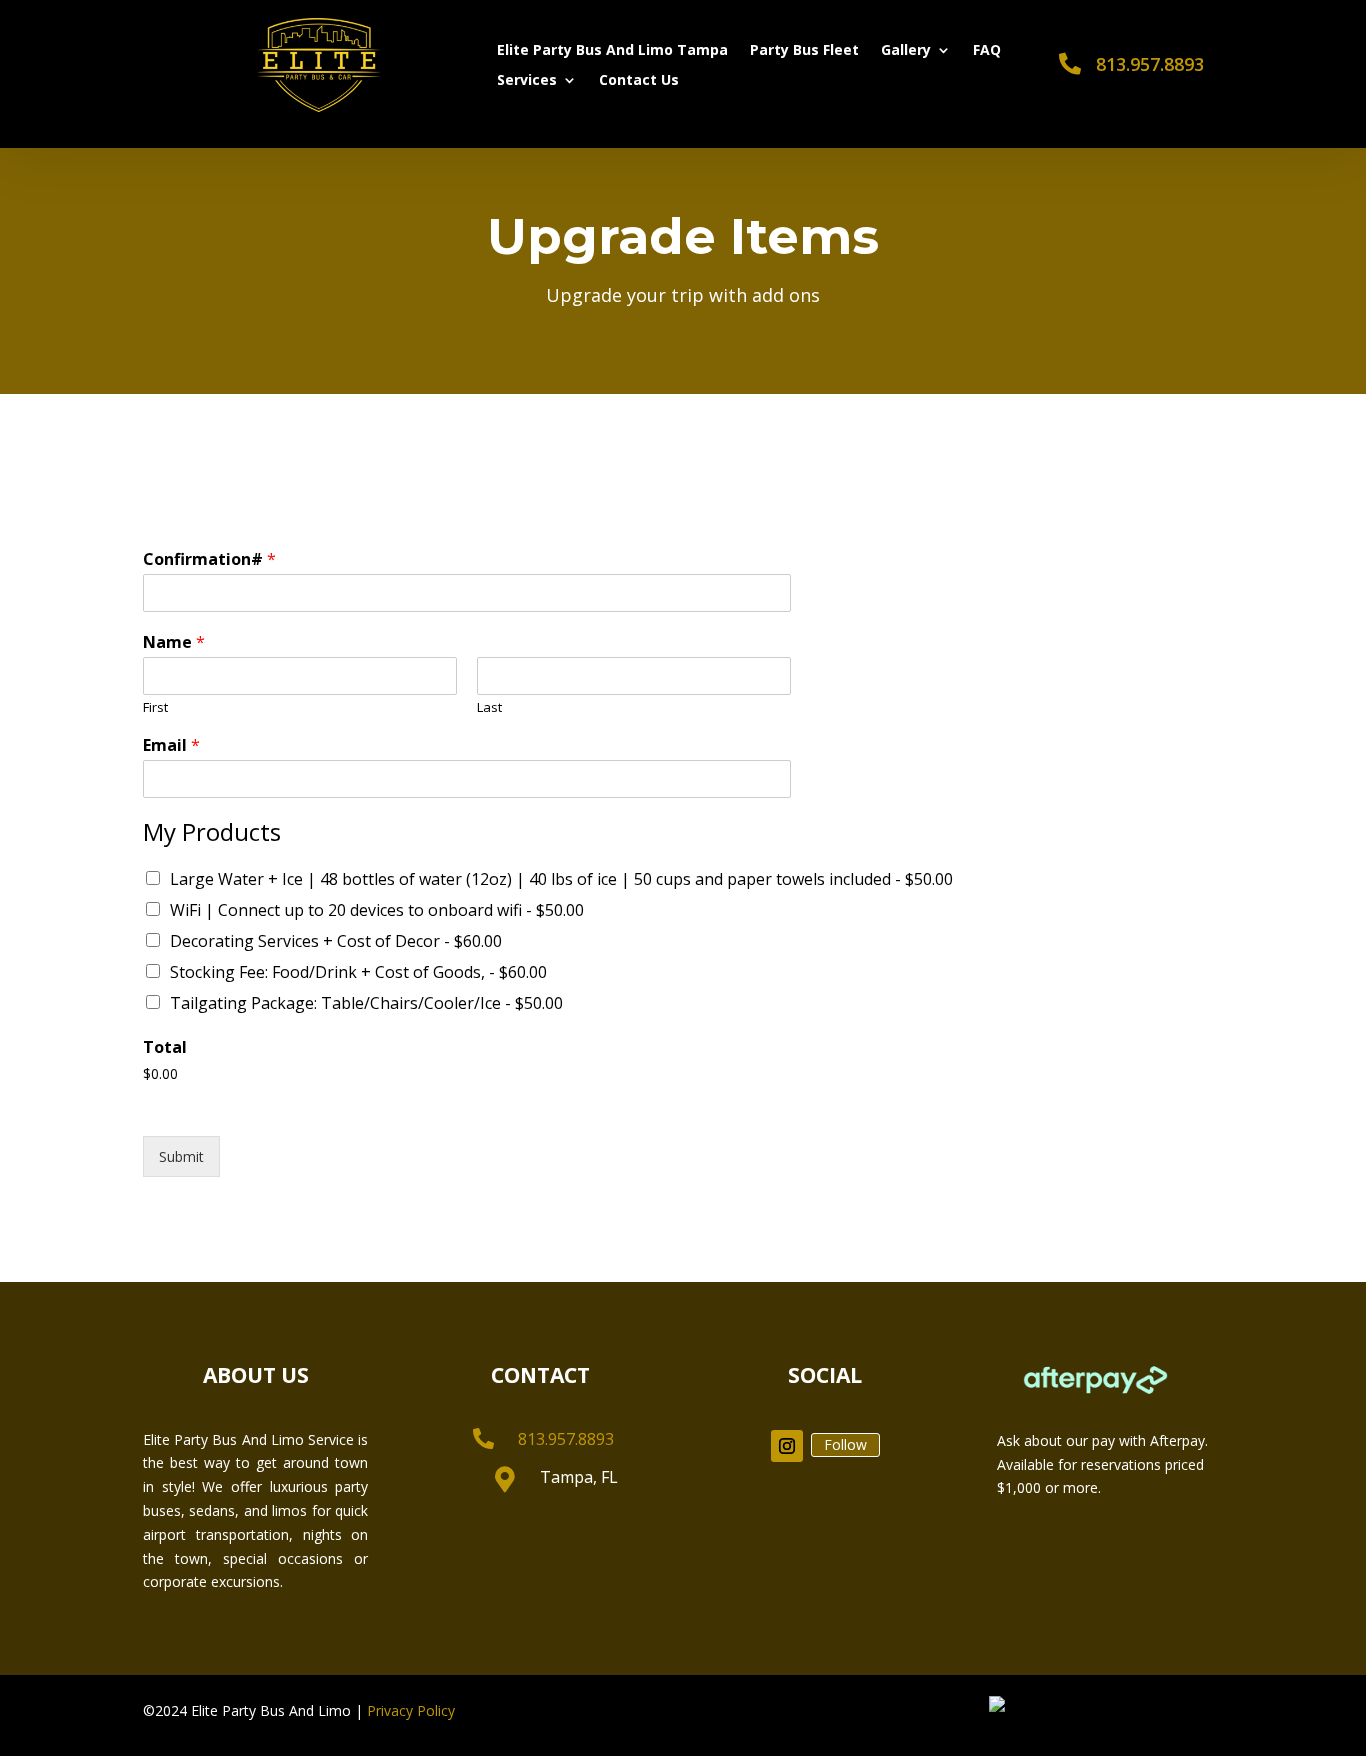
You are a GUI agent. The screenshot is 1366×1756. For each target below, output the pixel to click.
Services (527, 81)
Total (165, 1047)
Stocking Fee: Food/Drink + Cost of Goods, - (358, 972)
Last (489, 707)
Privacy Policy (411, 1710)
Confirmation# (209, 559)
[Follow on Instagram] (787, 1446)
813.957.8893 (1150, 64)
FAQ (987, 51)
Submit (181, 1156)
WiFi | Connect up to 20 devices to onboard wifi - (377, 910)
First (155, 707)
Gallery (906, 51)
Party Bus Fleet (804, 51)
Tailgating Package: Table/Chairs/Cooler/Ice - (366, 1003)
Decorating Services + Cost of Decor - (336, 941)
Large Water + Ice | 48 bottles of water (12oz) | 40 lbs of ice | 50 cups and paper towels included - (561, 879)
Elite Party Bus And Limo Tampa (612, 51)
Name (174, 642)
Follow (845, 1444)
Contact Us (639, 81)
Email (171, 745)
